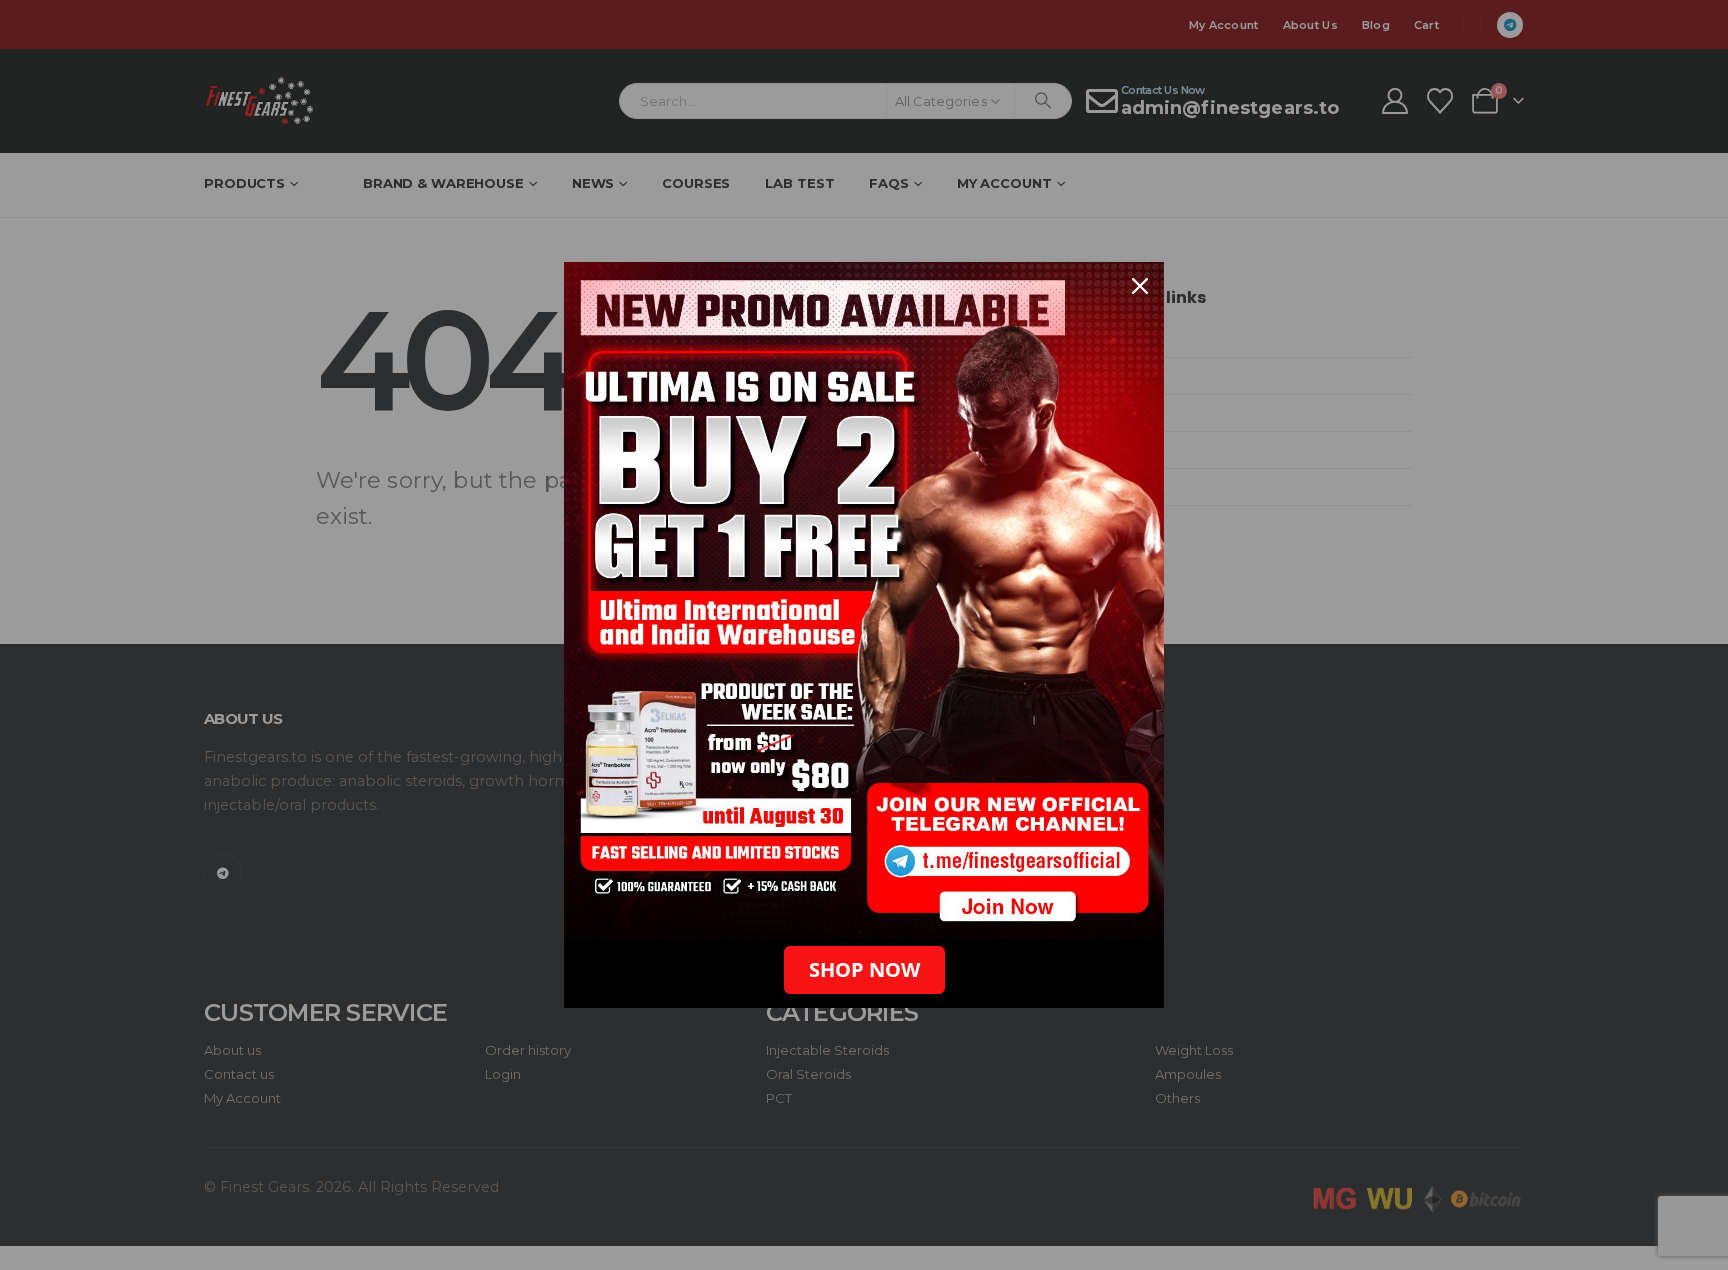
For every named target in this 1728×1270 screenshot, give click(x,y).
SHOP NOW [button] (864, 969)
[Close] (1140, 286)
